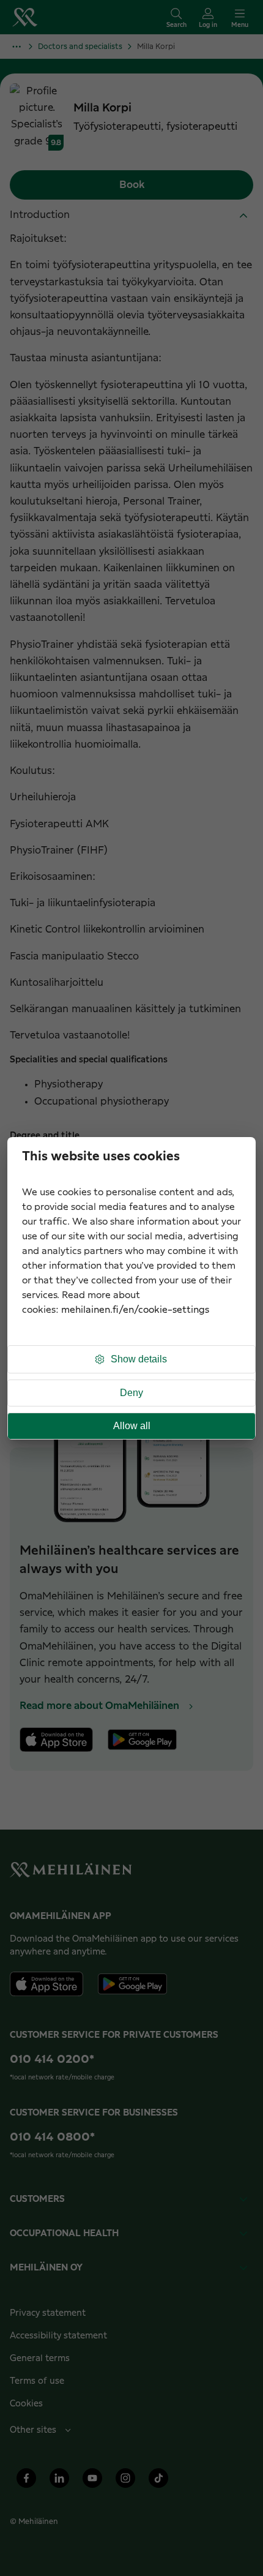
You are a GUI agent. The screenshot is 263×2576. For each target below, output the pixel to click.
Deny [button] (131, 1393)
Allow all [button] (132, 1426)
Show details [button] (139, 1359)
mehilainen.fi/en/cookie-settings (135, 1310)
